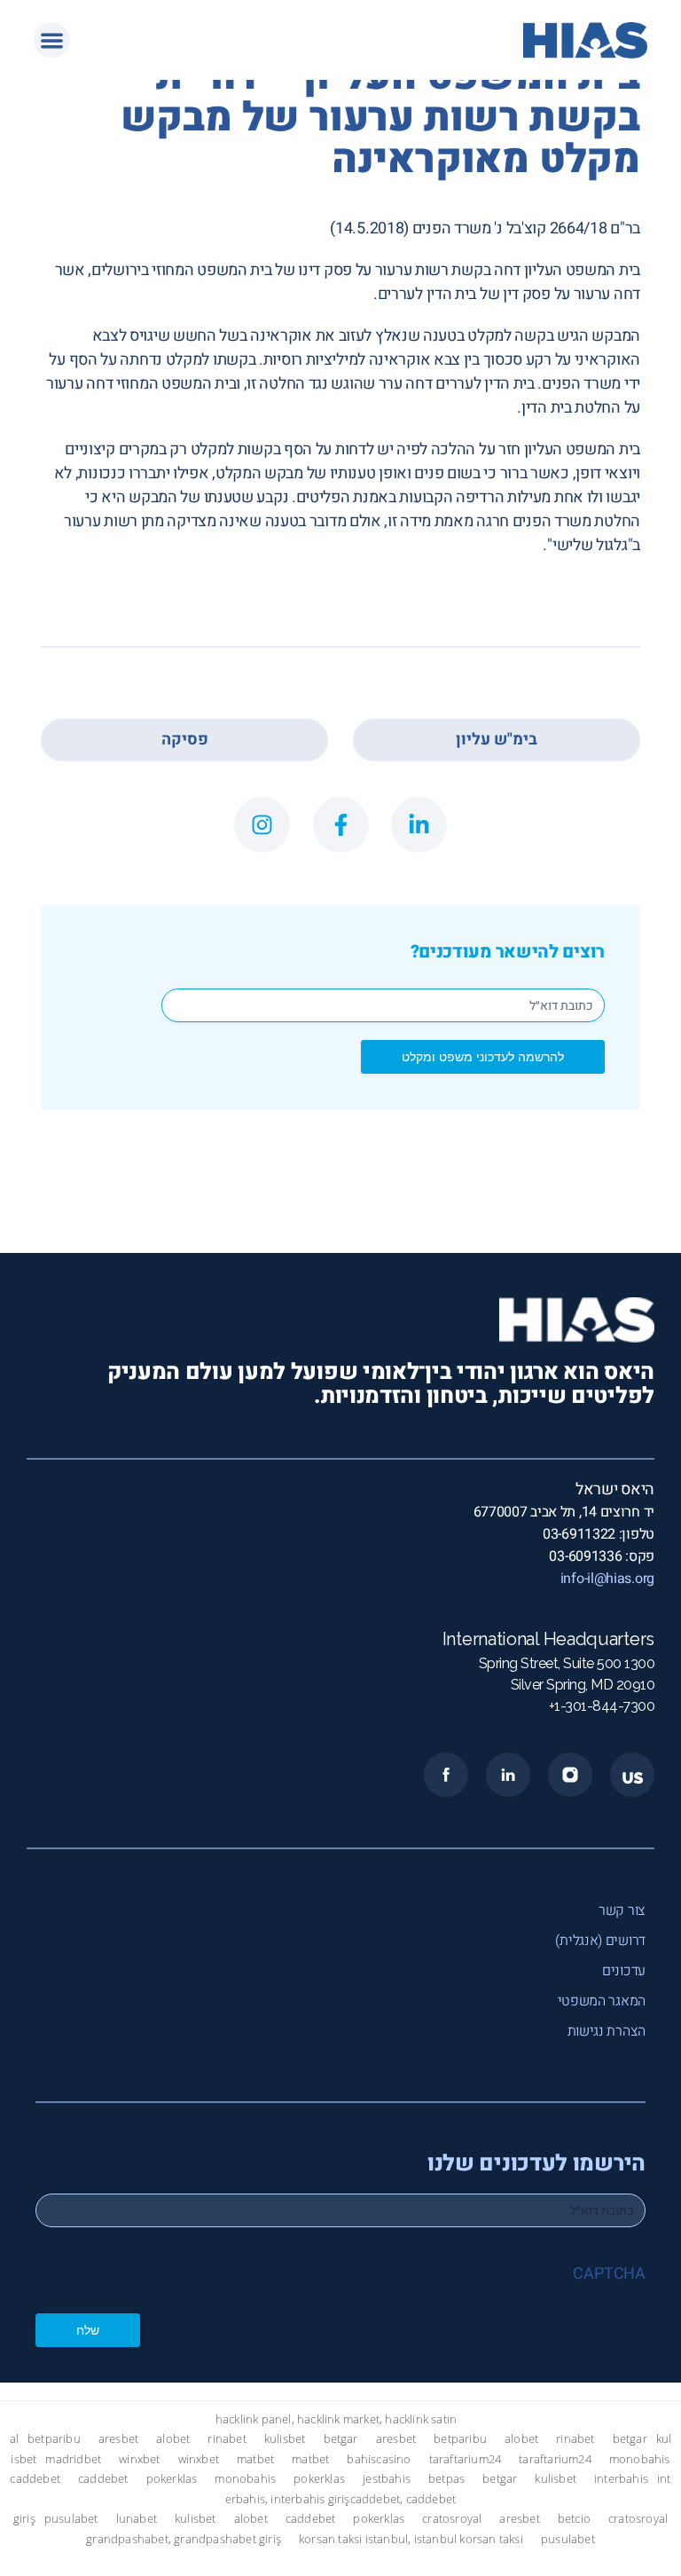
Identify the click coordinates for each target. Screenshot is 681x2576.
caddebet (35, 2479)
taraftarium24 (466, 2459)
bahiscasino (379, 2459)
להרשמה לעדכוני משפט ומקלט (483, 1056)
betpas (446, 2479)
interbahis (621, 2479)
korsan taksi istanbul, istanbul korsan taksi (411, 2539)
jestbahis (387, 2479)
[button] (52, 40)
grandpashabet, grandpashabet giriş (184, 2539)
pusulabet (71, 2519)
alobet (173, 2439)
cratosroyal (452, 2519)
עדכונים (624, 1971)
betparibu (54, 2439)
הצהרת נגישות (607, 2031)
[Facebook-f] (341, 825)
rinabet (227, 2439)
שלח (88, 2330)
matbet (255, 2459)
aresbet (118, 2439)
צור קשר (622, 1910)
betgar (341, 2439)
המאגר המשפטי (602, 2001)
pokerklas (172, 2479)
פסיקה (185, 740)
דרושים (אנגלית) (600, 1941)
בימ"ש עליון (497, 740)
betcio (574, 2519)
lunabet (137, 2519)
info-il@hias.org (607, 1579)
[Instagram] (262, 825)
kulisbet (285, 2439)
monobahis (640, 2459)
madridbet (73, 2459)
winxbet (139, 2459)
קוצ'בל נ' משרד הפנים (479, 228)
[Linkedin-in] (419, 825)
